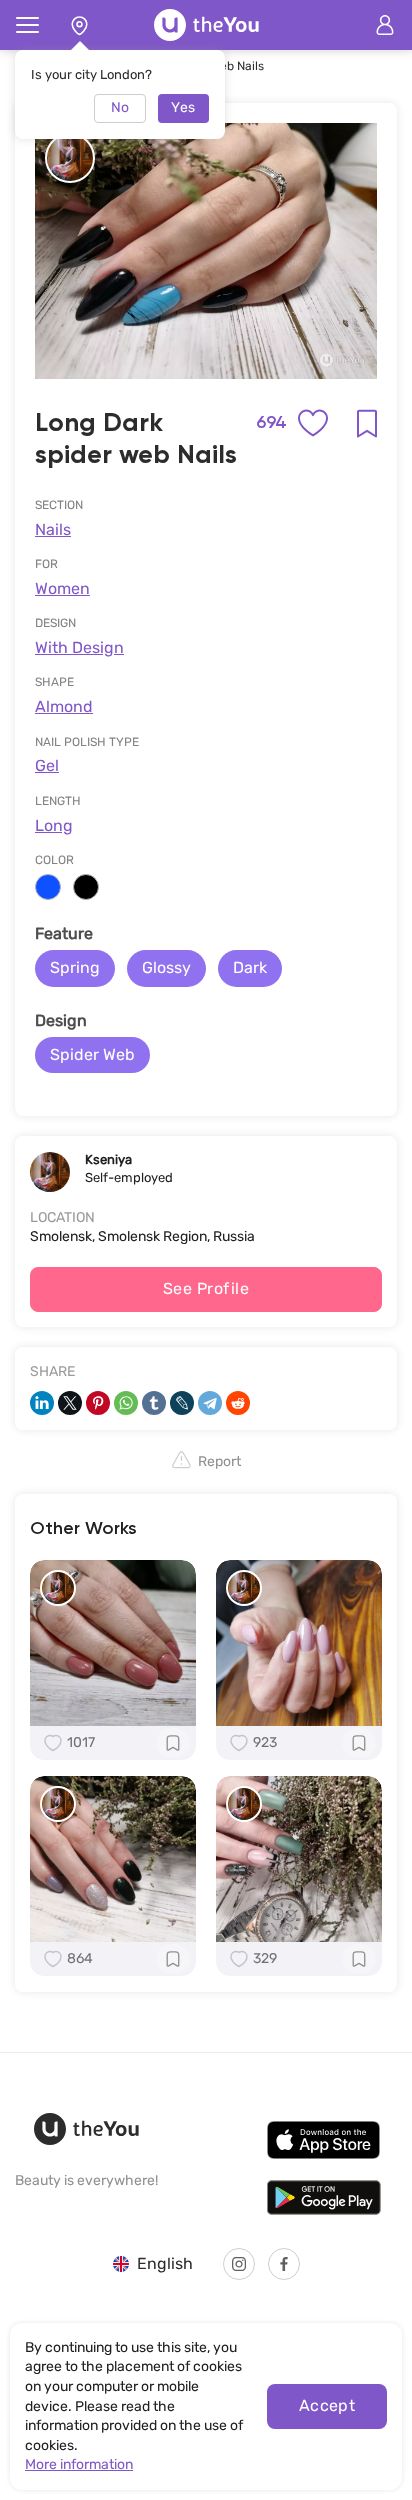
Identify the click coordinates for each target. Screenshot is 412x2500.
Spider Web (92, 1054)
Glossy (166, 967)
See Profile (206, 1288)
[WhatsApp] (126, 1403)
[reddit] (238, 1403)
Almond (64, 706)
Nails (53, 529)
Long (54, 825)
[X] (70, 1403)
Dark (250, 967)
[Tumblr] (154, 1403)
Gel (47, 765)
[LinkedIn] (42, 1403)
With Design (79, 647)
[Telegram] (210, 1403)
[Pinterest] (98, 1403)
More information (79, 2464)
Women (62, 588)
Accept (327, 2405)
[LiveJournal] (182, 1403)
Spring (75, 967)
